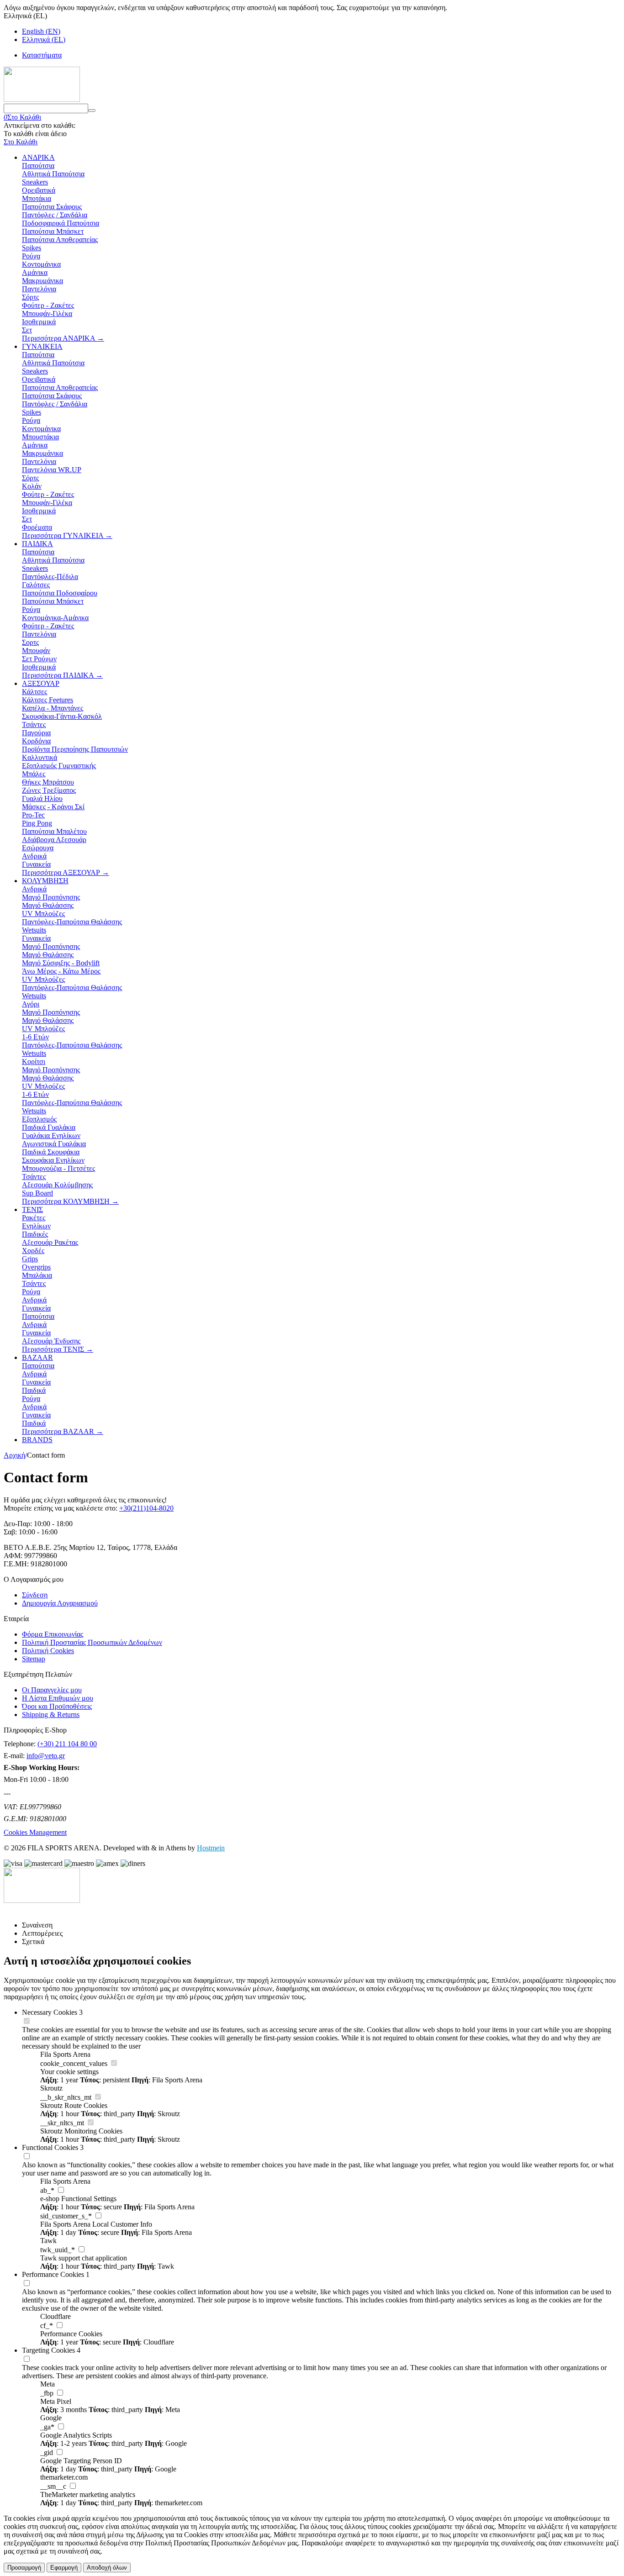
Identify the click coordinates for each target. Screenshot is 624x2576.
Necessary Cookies (50, 2012)
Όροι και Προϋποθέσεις (57, 1706)
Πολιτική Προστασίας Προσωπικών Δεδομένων (92, 1642)
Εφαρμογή (64, 2568)
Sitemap (34, 1659)
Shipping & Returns (51, 1715)
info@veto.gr (46, 1756)
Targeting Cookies (48, 2350)
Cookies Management (35, 1832)
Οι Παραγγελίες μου (52, 1690)
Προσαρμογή (24, 2568)
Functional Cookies (50, 2147)
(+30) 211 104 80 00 (67, 1744)
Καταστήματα (42, 55)
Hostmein (211, 1848)
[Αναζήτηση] (92, 111)
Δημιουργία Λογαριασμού (60, 1603)
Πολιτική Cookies (48, 1651)
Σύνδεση (35, 1595)
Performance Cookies (53, 2274)
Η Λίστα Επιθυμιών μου (58, 1698)
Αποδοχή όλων (107, 2568)
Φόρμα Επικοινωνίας (53, 1634)
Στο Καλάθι (21, 142)
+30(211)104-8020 (146, 1508)
